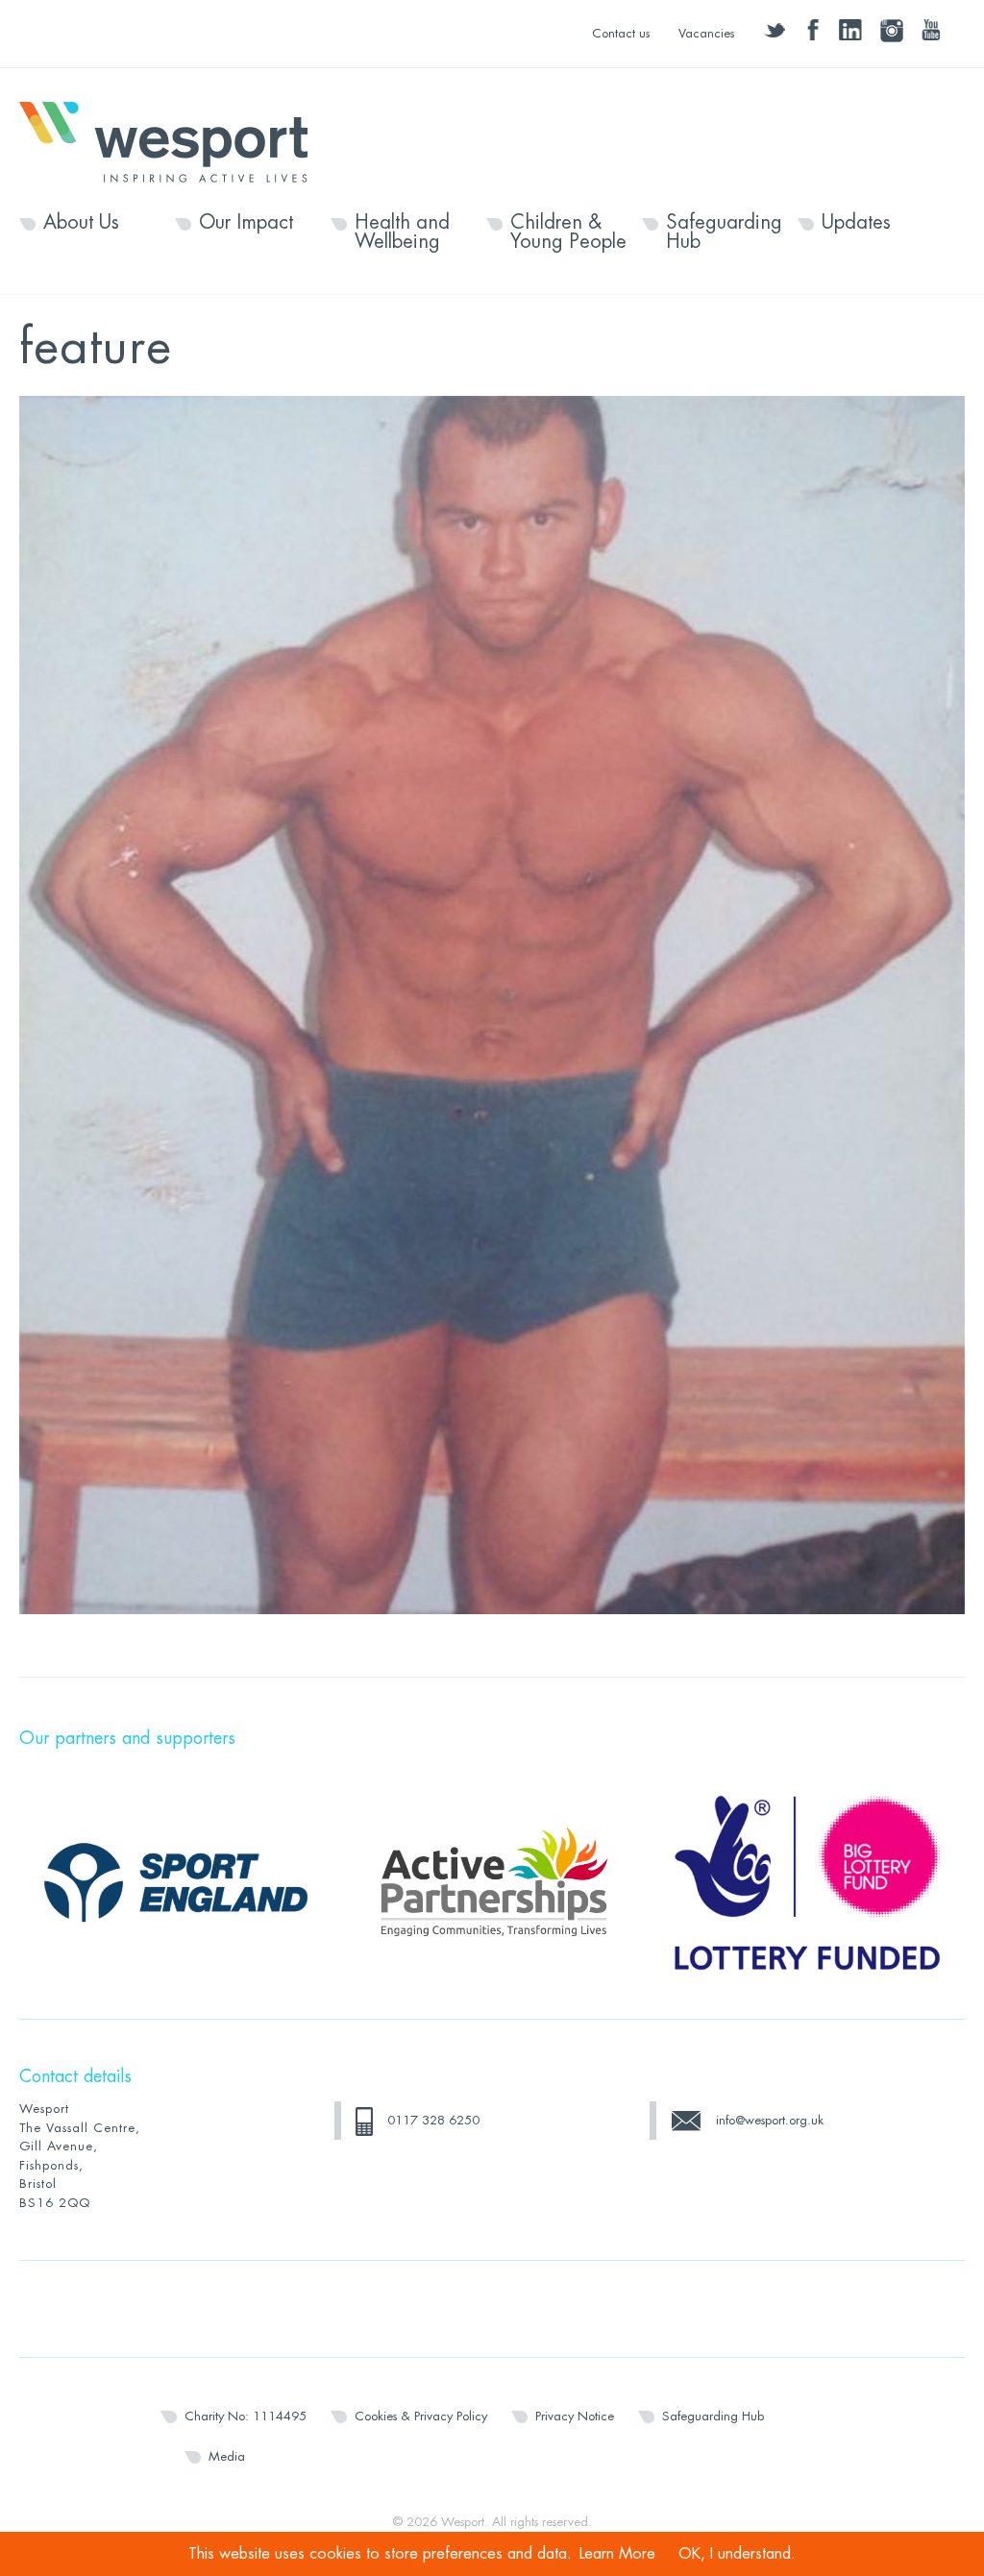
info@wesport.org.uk (770, 2120)
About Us (81, 223)
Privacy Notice (575, 2416)
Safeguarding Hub (724, 233)
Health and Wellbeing (402, 233)
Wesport (173, 140)
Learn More (617, 2554)
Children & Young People (568, 233)
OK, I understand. (737, 2554)
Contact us (621, 33)
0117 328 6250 (433, 2120)
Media (227, 2456)
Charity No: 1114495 (246, 2416)
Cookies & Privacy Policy (421, 2416)
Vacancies (706, 33)
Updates (856, 223)
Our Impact (246, 223)
